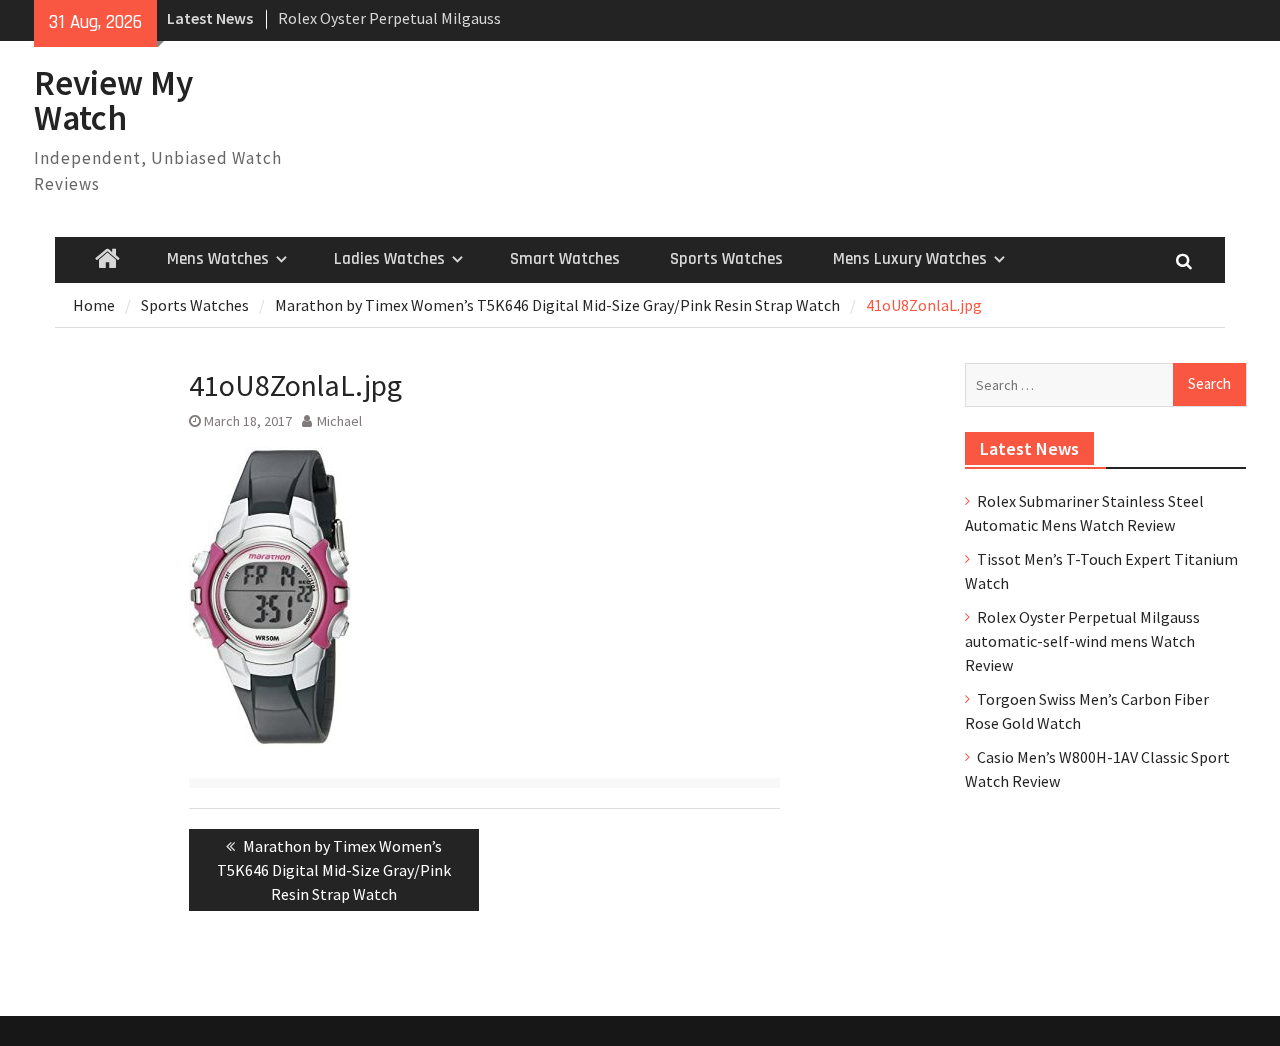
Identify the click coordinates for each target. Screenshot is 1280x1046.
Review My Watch (113, 100)
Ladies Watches (389, 259)
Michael (339, 421)
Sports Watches (726, 259)
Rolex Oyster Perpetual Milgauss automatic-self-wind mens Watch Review (1082, 641)
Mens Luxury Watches (910, 259)
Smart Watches (565, 259)
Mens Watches (218, 259)
